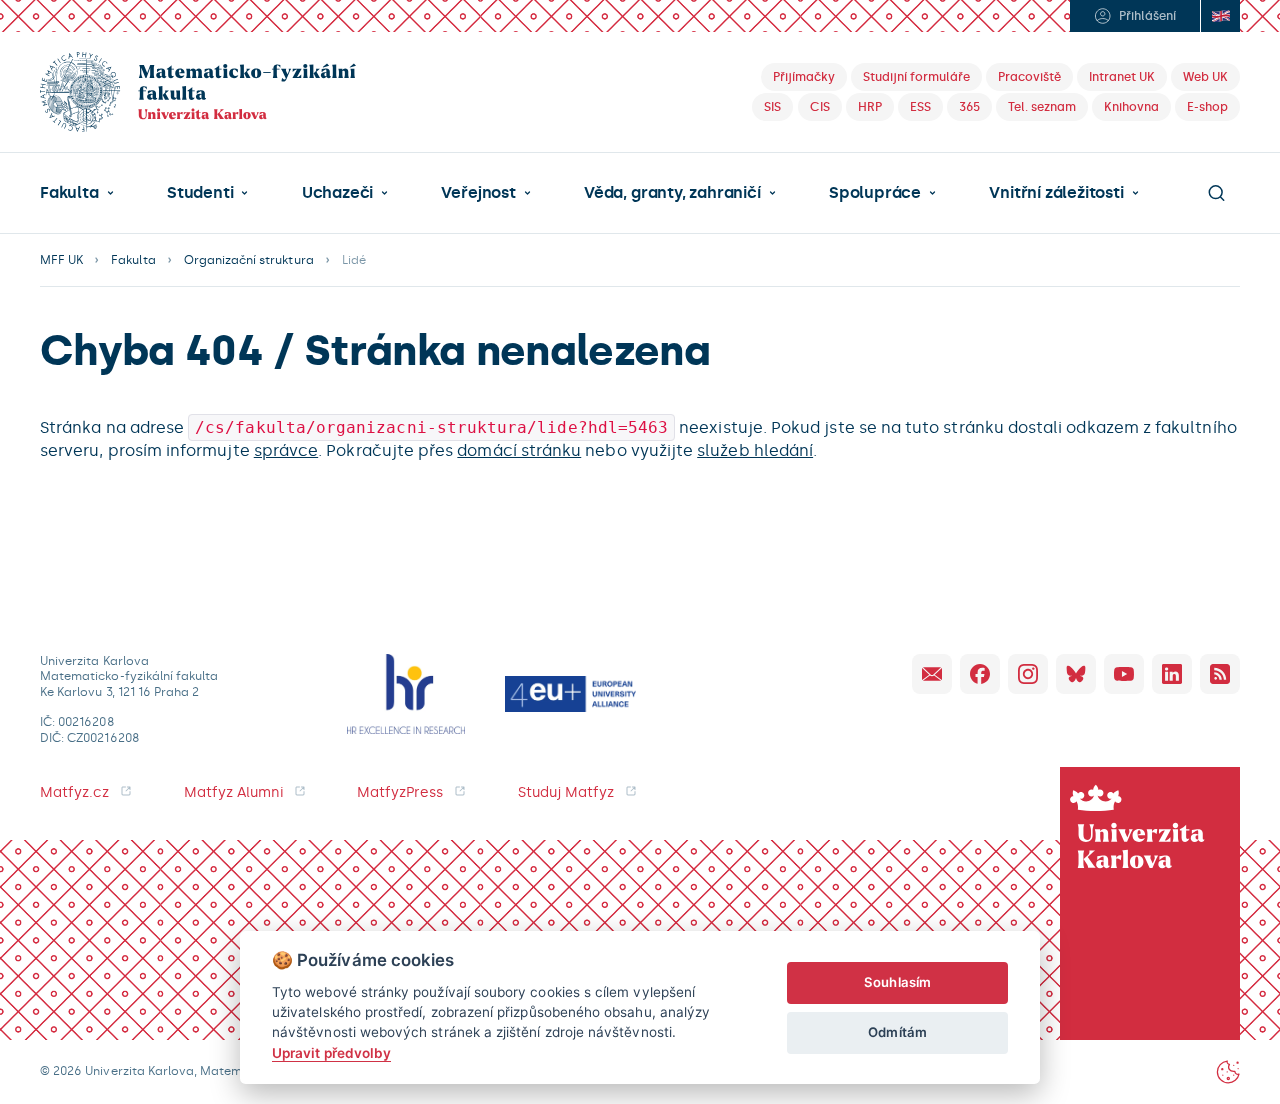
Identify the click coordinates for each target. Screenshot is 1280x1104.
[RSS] (1220, 674)
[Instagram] (1028, 674)
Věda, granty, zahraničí (672, 193)
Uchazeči (337, 193)
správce (286, 450)
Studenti (200, 193)
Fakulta (69, 193)
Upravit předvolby (331, 1053)
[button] (77, 193)
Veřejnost (478, 193)
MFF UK (61, 260)
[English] (1220, 16)
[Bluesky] (1076, 674)
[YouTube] (1124, 674)
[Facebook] (980, 674)
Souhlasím (897, 982)
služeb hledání (755, 450)
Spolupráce (875, 193)
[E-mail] (932, 674)
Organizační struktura (249, 260)
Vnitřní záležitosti (1056, 193)
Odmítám (897, 1032)
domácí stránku (519, 450)
